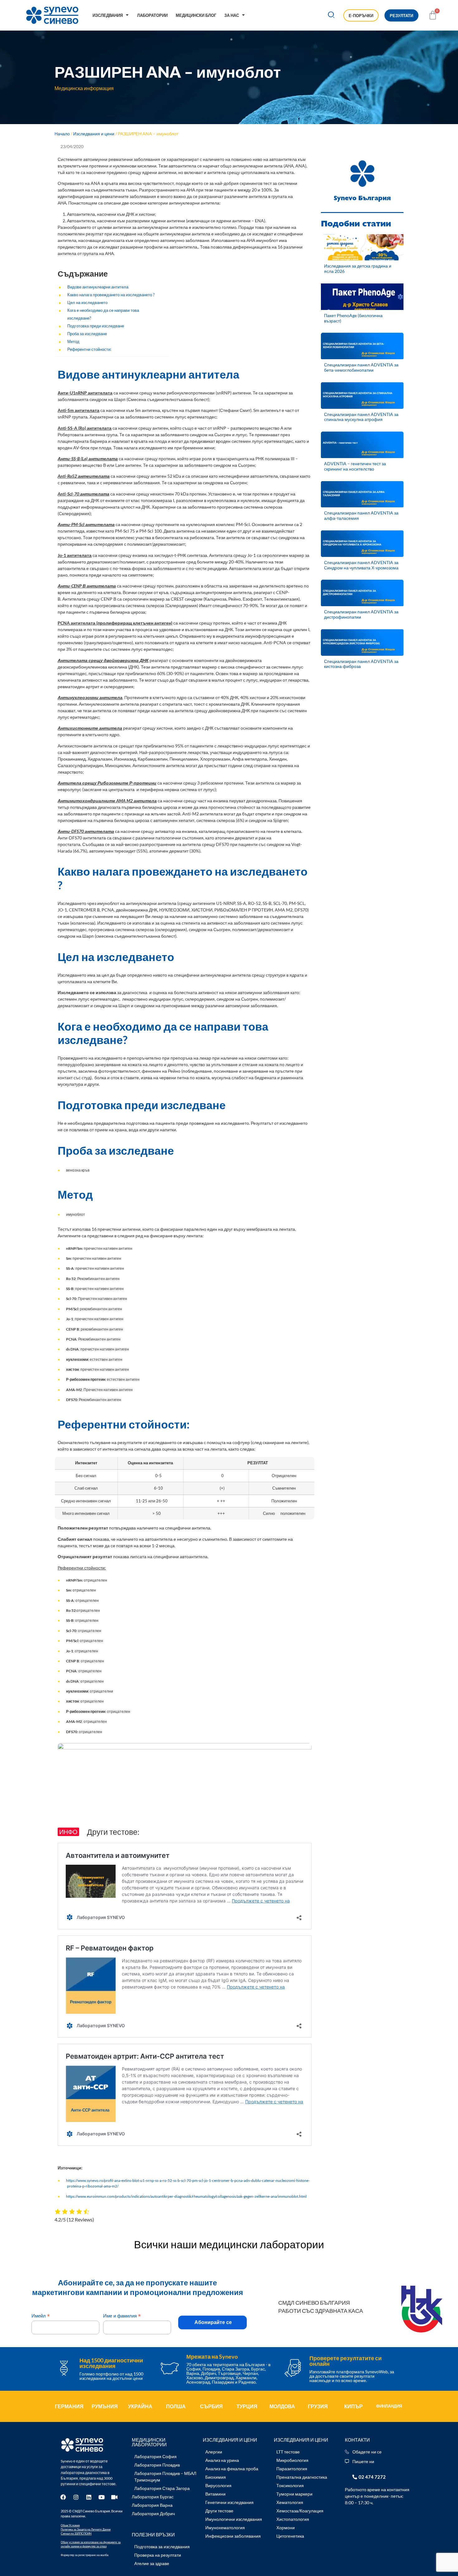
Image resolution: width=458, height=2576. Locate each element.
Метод (73, 342)
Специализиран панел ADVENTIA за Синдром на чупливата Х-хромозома (361, 565)
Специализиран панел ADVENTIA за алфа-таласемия (361, 515)
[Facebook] (63, 2497)
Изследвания (108, 15)
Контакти (357, 2440)
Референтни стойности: (89, 349)
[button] (331, 15)
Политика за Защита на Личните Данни (86, 2529)
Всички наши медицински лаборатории (229, 2244)
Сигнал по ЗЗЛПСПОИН (76, 2533)
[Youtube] (102, 2497)
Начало (62, 134)
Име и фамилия (122, 2316)
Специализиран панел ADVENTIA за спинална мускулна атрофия (361, 417)
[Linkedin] (89, 2497)
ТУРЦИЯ (247, 2406)
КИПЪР (353, 2406)
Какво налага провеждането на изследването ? (111, 295)
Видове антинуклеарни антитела (98, 287)
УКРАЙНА (140, 2406)
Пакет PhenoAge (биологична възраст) (353, 318)
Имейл (41, 2316)
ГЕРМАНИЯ (69, 2406)
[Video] (114, 2497)
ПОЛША (176, 2406)
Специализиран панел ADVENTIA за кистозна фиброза (361, 664)
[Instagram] (76, 2497)
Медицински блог (196, 15)
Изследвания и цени (94, 134)
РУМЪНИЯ (105, 2406)
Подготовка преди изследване (96, 326)
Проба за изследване (87, 334)
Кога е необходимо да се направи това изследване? (103, 314)
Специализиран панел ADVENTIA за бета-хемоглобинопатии (361, 367)
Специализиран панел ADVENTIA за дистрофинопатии (361, 614)
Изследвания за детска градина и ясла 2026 (358, 268)
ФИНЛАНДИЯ (389, 2406)
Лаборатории (152, 15)
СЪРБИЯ (211, 2406)
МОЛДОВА (282, 2406)
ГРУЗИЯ (318, 2406)
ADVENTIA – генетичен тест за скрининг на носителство (355, 466)
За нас (232, 15)
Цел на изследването (87, 303)
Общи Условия (70, 2525)
